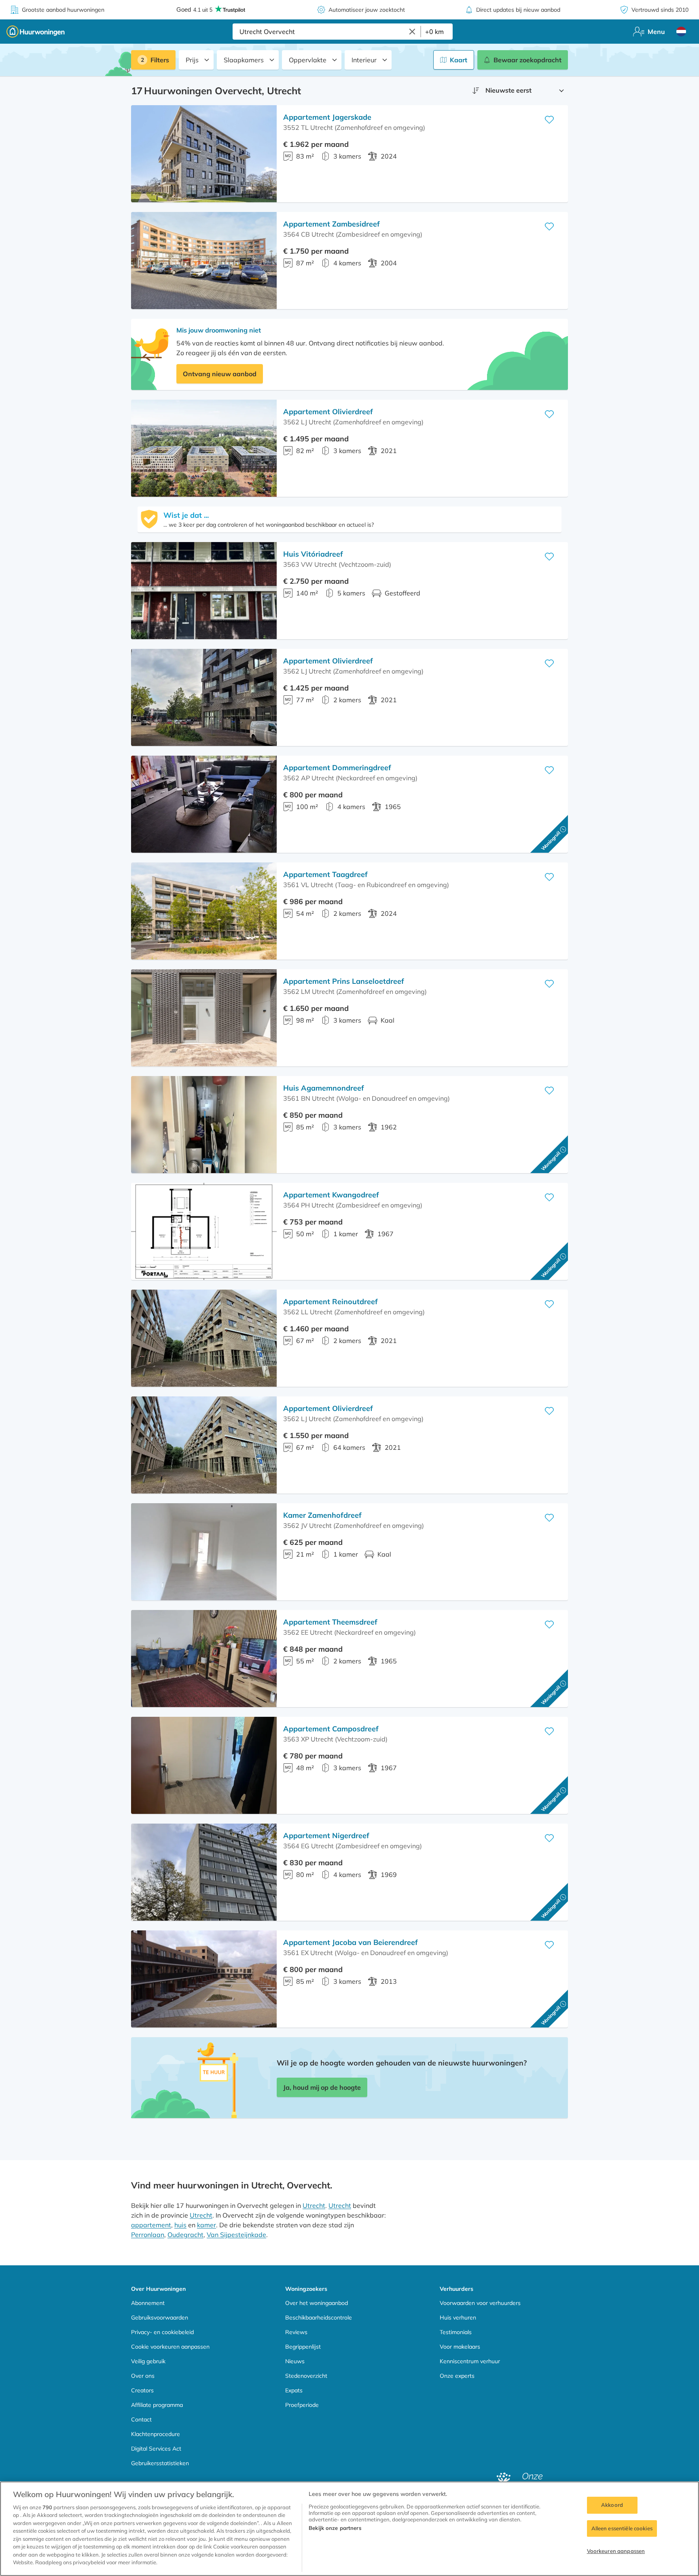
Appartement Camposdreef (331, 1729)
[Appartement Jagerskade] (204, 154)
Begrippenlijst (303, 2347)
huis (180, 2225)
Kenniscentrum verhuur (470, 2361)
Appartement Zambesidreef (331, 224)
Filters (160, 60)
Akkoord (612, 2505)
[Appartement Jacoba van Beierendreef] (204, 1979)
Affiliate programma (157, 2405)
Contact (141, 2419)
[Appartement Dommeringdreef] (204, 804)
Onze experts (457, 2376)
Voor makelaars (460, 2347)
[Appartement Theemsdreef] (204, 1659)
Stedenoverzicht (306, 2376)
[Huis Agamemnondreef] (204, 1125)
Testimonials (456, 2332)
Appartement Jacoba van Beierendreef (351, 1942)
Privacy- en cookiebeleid (162, 2332)
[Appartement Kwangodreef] (204, 1231)
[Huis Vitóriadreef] (204, 591)
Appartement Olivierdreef (328, 412)
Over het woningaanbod (317, 2303)
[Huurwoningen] (36, 32)
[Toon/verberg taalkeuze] (681, 32)
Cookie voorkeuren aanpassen (170, 2347)
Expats (294, 2390)
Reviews (296, 2332)
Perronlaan (148, 2235)
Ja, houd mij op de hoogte (322, 2087)
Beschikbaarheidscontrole (319, 2318)
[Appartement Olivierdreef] (204, 448)
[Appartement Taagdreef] (204, 911)
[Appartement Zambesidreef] (204, 261)
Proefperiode (302, 2405)
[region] (349, 2529)
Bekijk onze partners (335, 2528)
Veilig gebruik (148, 2361)
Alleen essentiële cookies (622, 2528)
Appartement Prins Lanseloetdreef (344, 981)
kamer (207, 2225)
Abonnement (148, 2303)
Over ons (143, 2376)
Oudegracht (185, 2235)
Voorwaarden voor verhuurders (480, 2303)
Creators (142, 2390)
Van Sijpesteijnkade (236, 2235)
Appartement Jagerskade (327, 117)
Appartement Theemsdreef (330, 1622)
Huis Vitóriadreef (313, 554)
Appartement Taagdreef (325, 874)
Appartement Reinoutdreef (330, 1302)
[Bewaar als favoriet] (549, 120)
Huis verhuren (458, 2318)
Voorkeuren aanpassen (616, 2551)
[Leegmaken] (412, 32)
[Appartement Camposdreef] (204, 1765)
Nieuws (295, 2361)
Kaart (459, 60)
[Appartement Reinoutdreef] (204, 1338)
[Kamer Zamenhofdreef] (204, 1552)
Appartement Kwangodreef (331, 1195)
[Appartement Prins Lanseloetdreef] (204, 1018)
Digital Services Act (156, 2449)
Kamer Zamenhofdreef (322, 1515)
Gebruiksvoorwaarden (160, 2318)
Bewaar (527, 60)
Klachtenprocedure (156, 2434)
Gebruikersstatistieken (160, 2463)
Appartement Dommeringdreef (337, 768)
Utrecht (314, 2205)
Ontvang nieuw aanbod (220, 374)
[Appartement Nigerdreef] (204, 1872)
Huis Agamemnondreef (324, 1088)
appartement (151, 2225)
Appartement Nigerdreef (326, 1836)
